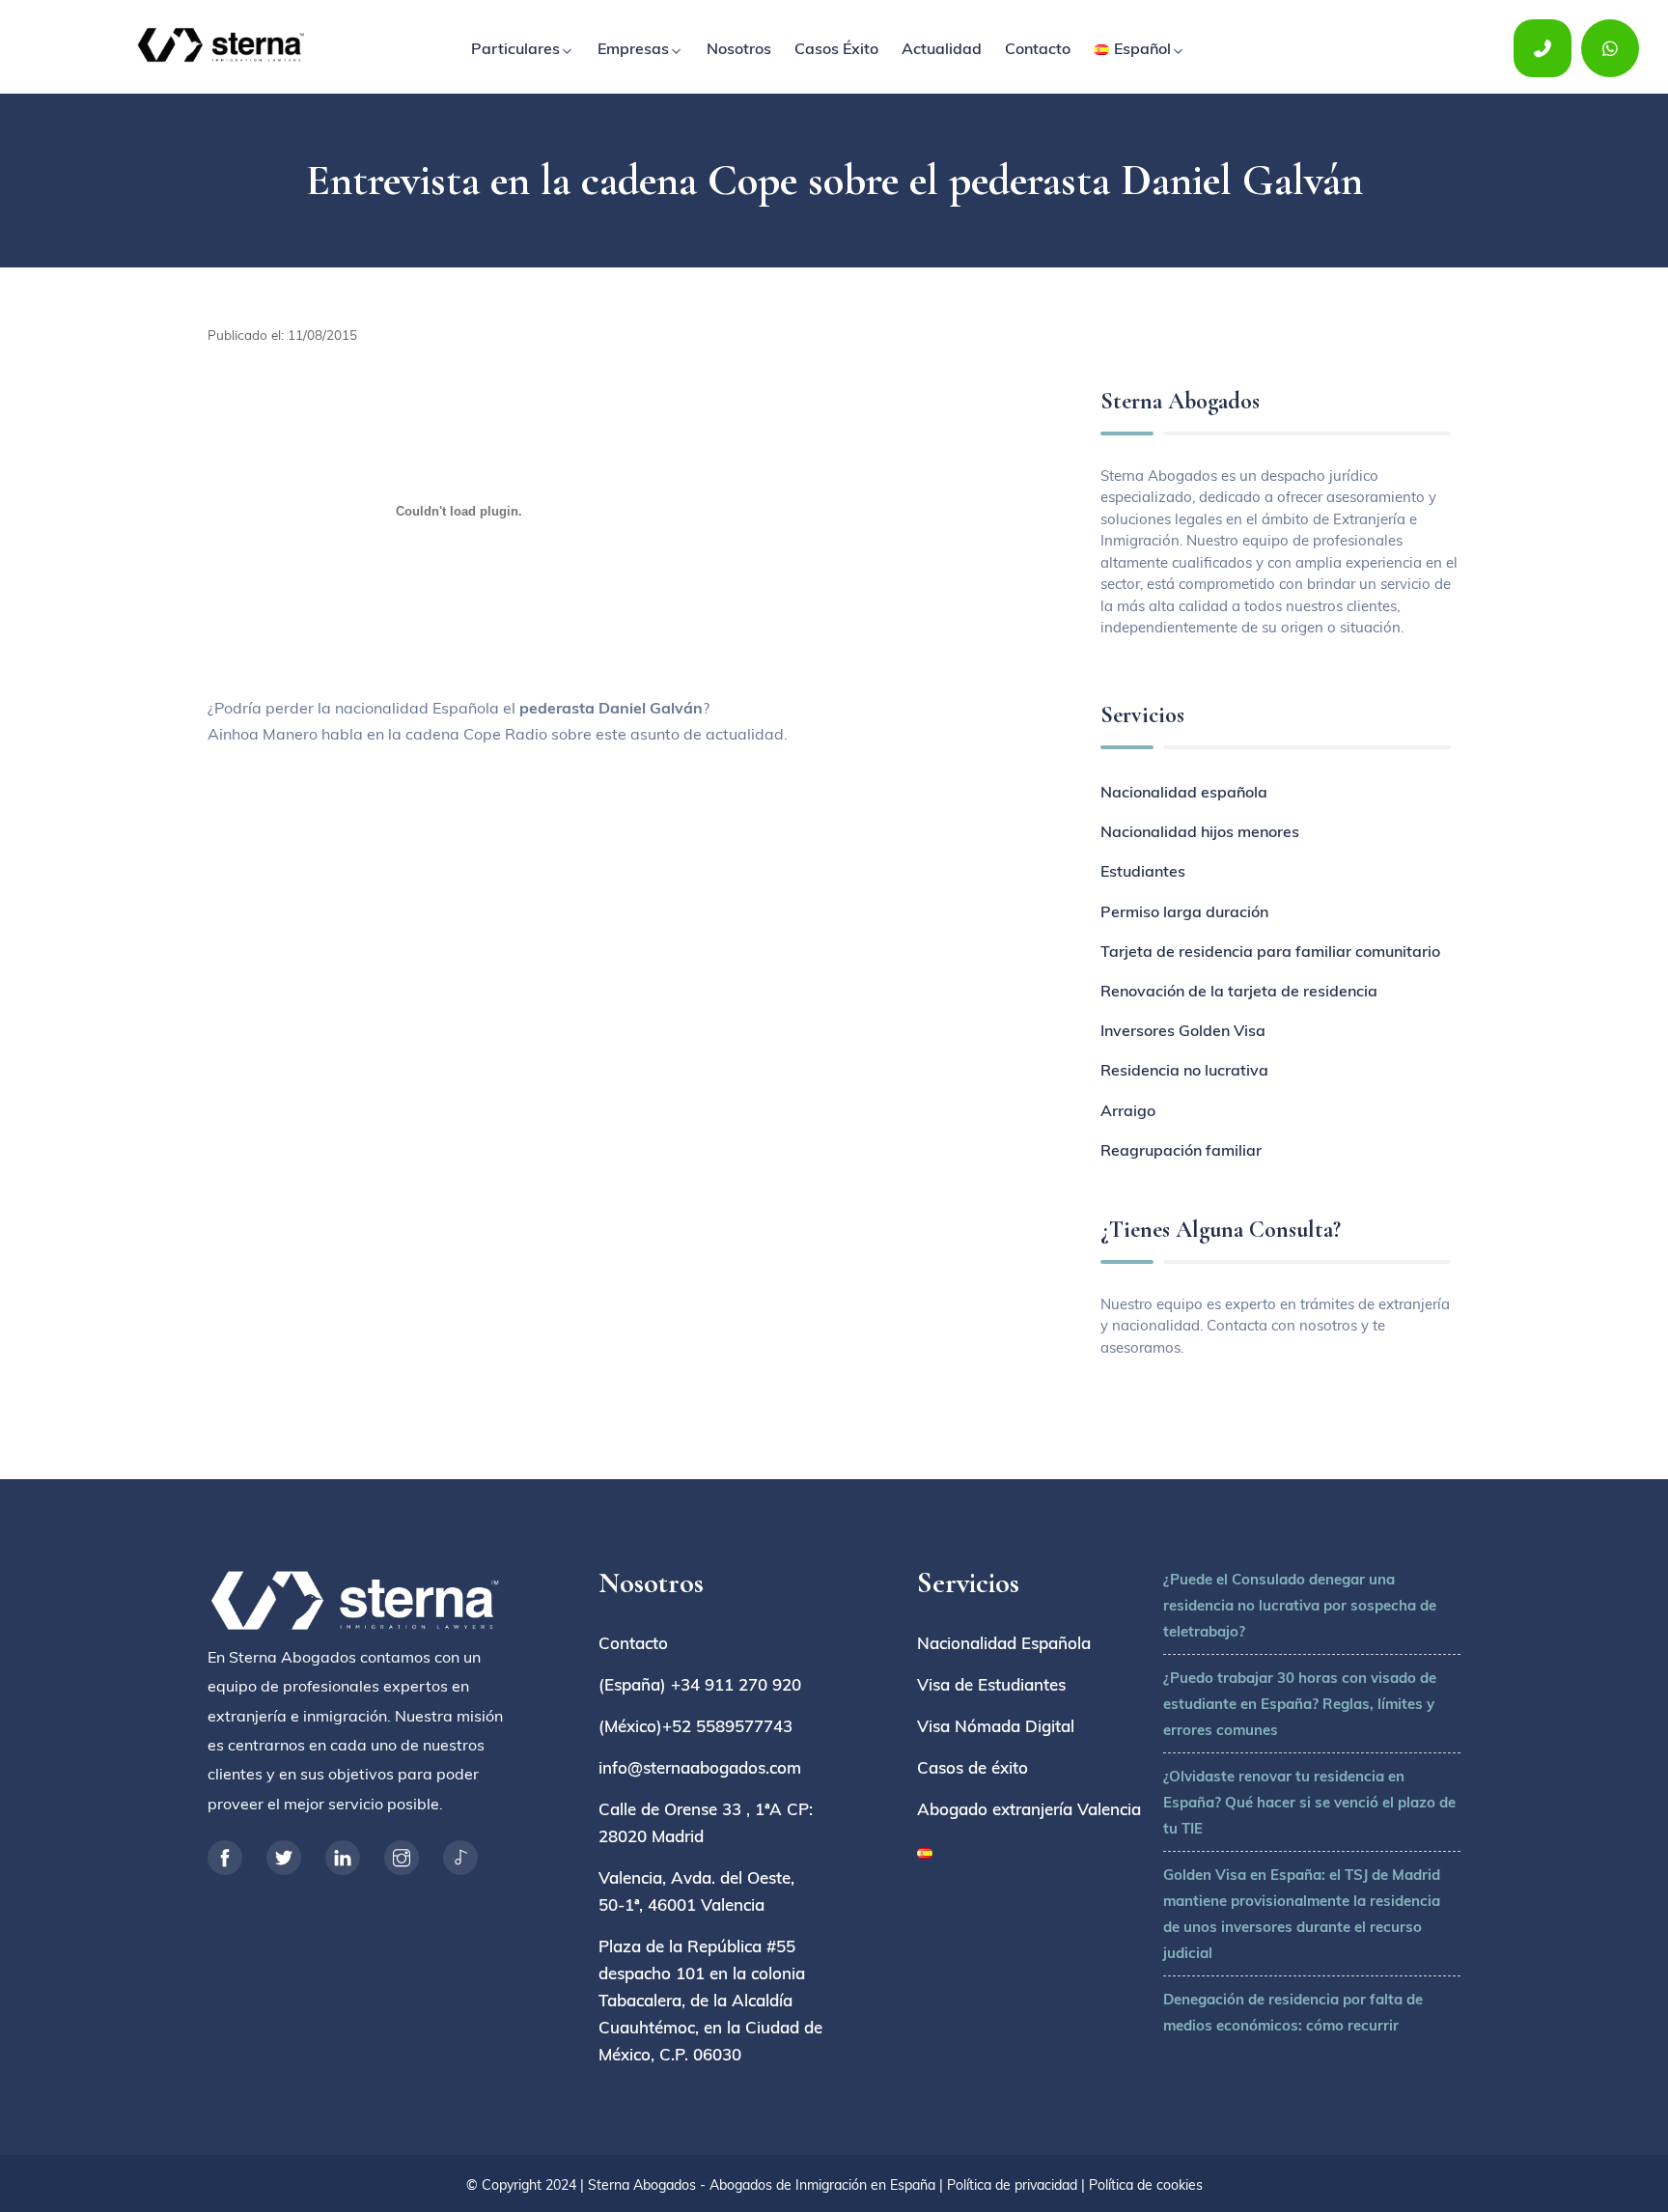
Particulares (515, 48)
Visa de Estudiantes (991, 1684)
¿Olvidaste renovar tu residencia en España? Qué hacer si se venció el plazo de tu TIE (1309, 1802)
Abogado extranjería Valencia (1029, 1809)
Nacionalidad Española (1004, 1643)
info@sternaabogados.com (700, 1767)
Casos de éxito (973, 1767)
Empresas (633, 48)
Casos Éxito (836, 48)
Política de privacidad (1012, 2185)
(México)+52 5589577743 (695, 1726)
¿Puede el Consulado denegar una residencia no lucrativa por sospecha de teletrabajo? (1300, 1605)
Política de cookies (1146, 2185)
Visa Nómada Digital (996, 1726)
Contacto (1038, 48)
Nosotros (739, 48)
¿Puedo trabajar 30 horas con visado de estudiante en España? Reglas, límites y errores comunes (1300, 1704)
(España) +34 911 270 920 (700, 1684)
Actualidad (942, 48)
